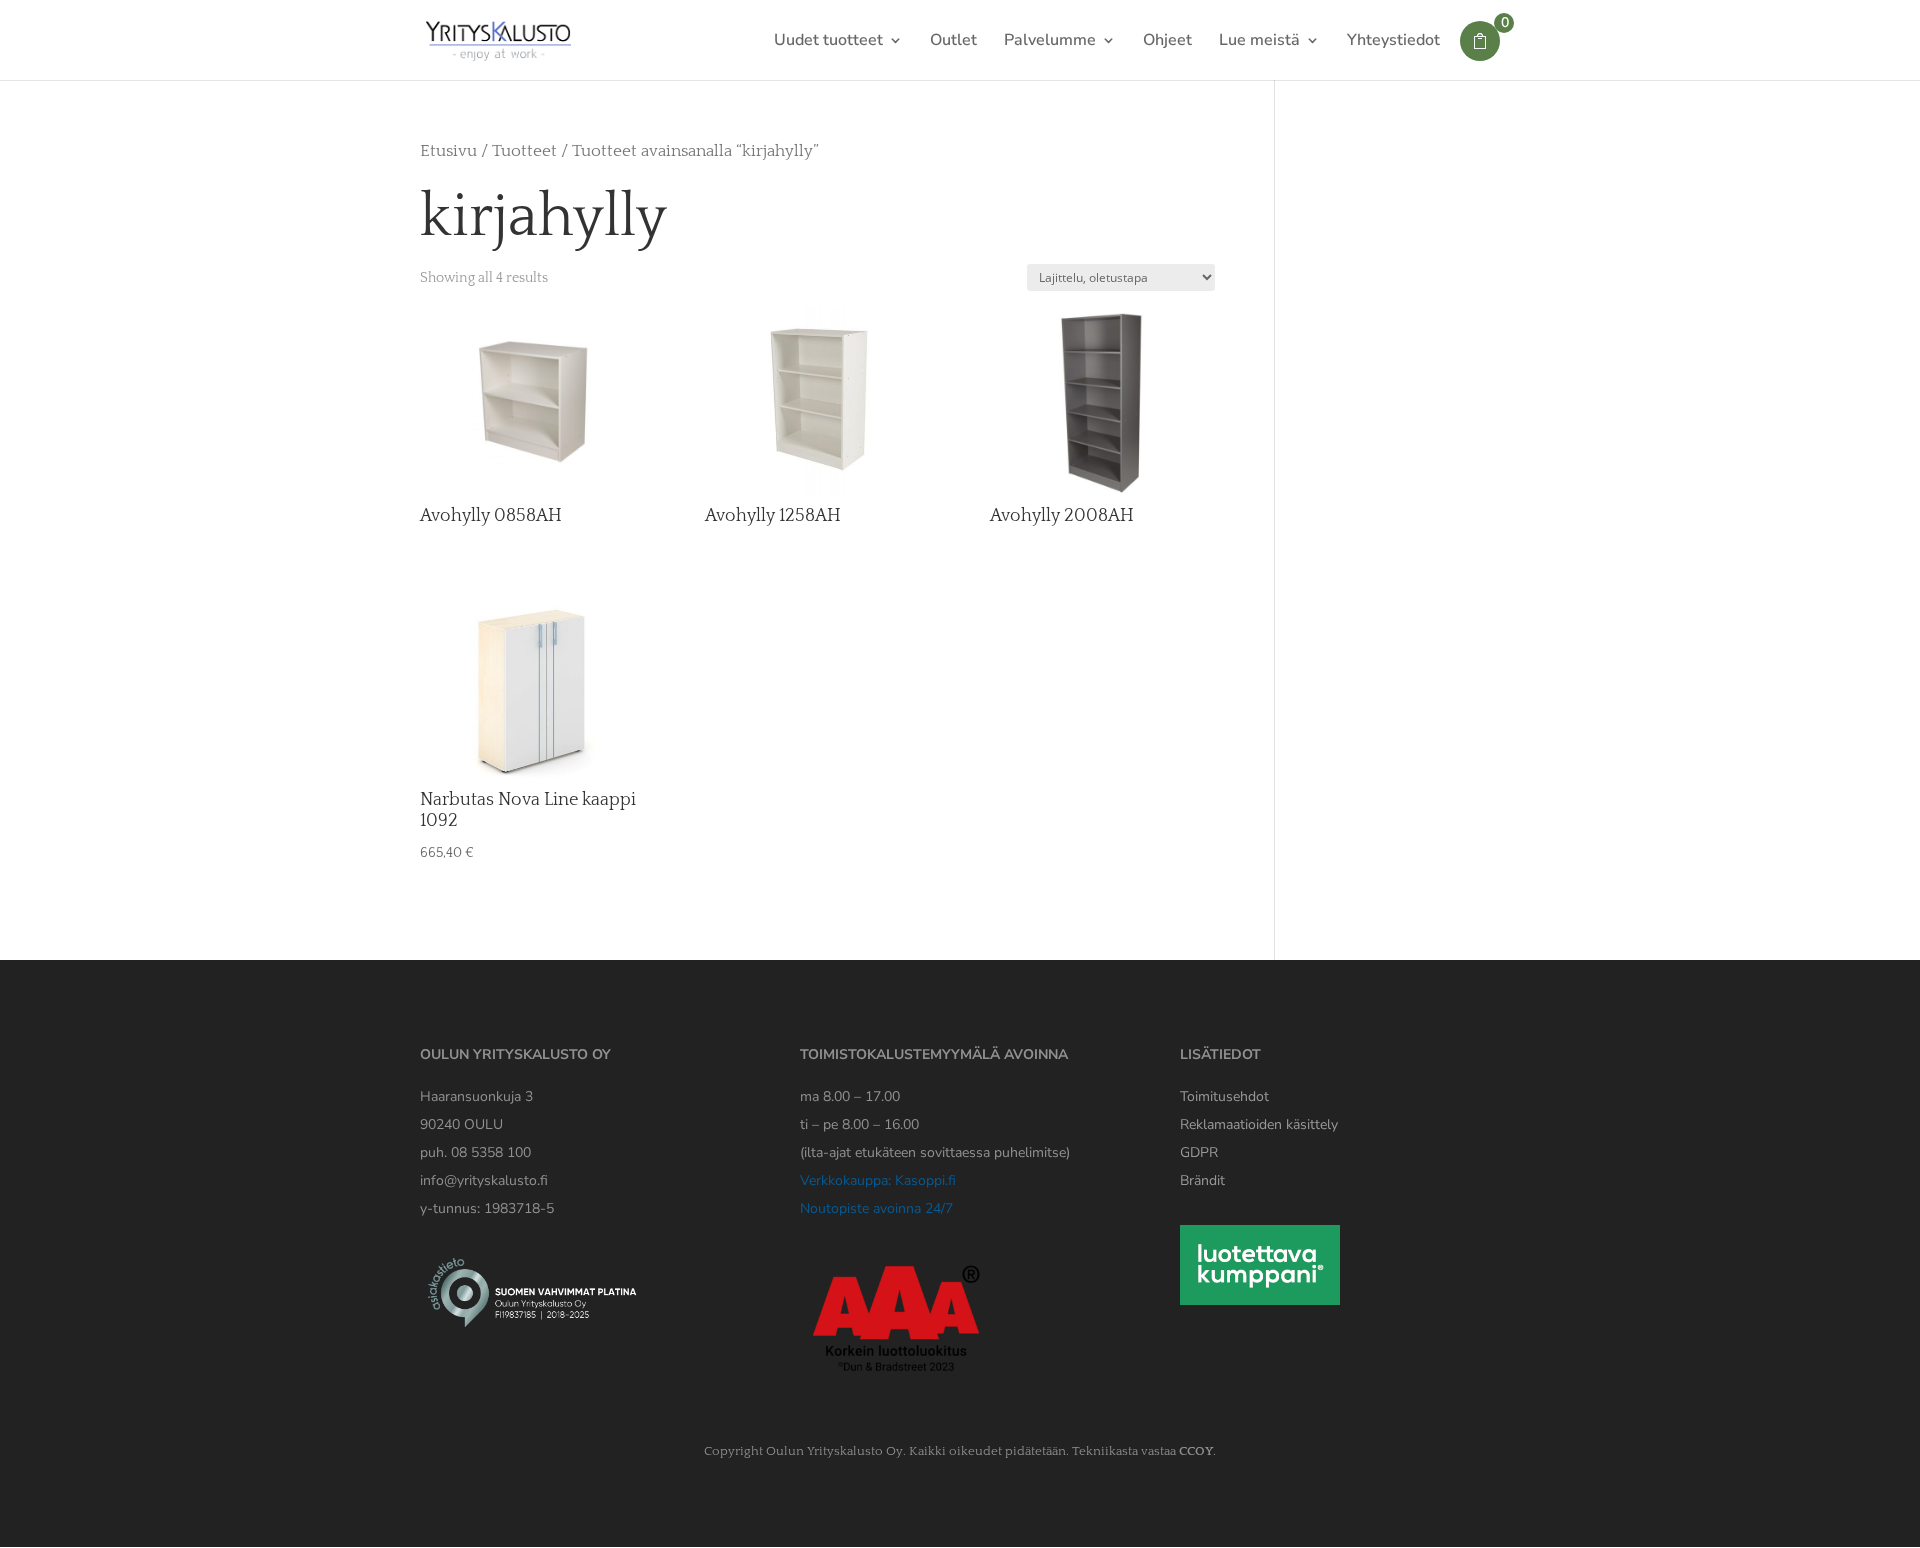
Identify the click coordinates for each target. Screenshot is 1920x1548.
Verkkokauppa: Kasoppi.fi (878, 1180)
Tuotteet (524, 151)
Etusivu (448, 151)
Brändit (1202, 1180)
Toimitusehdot (1224, 1096)
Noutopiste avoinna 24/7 (876, 1208)
